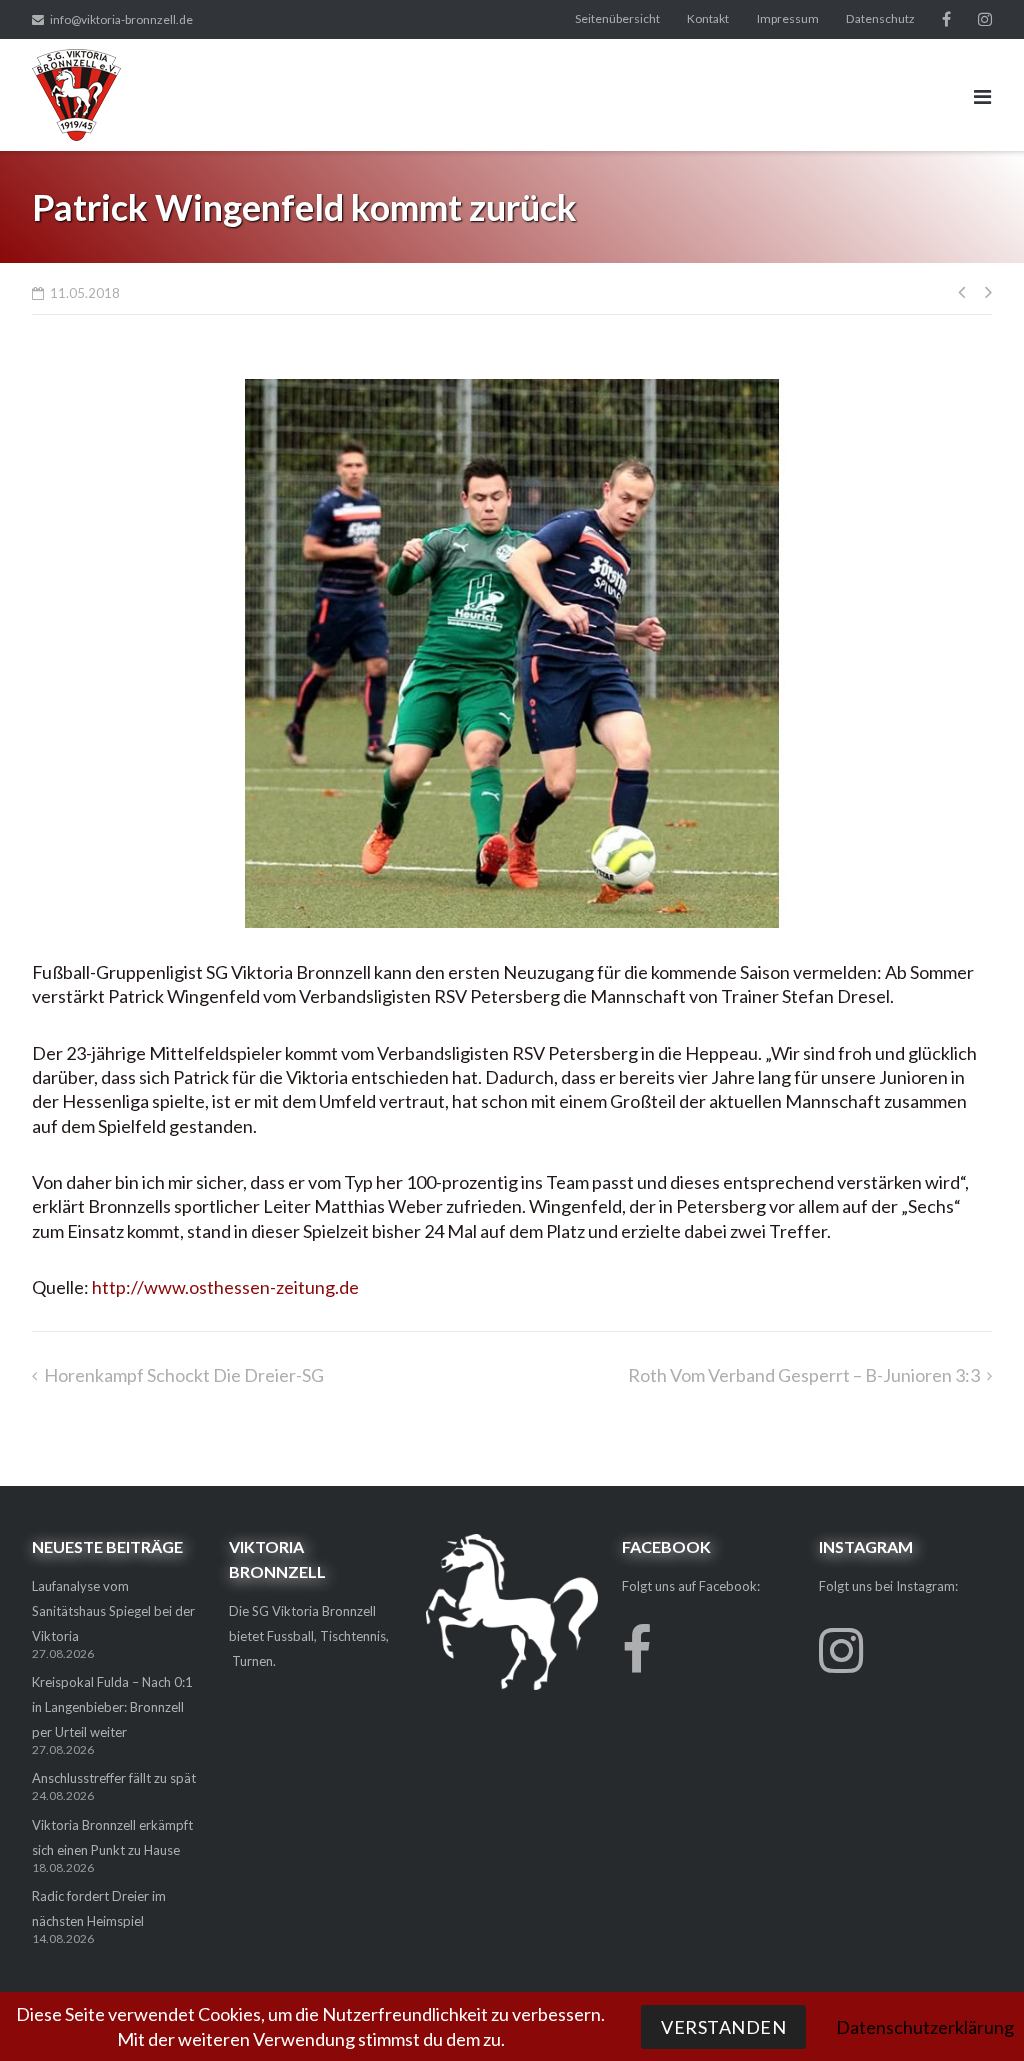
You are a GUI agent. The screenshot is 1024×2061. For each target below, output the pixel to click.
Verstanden (723, 2027)
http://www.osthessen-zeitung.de (225, 1287)
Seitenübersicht (617, 18)
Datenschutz (880, 18)
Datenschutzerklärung (925, 2027)
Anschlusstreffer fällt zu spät (114, 1778)
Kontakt (708, 18)
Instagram (985, 19)
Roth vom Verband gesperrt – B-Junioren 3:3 (804, 1375)
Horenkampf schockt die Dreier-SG (184, 1375)
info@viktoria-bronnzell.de (121, 19)
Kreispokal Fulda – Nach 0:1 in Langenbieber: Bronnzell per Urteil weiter (112, 1707)
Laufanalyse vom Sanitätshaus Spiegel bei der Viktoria (113, 1611)
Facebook (946, 19)
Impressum (788, 18)
